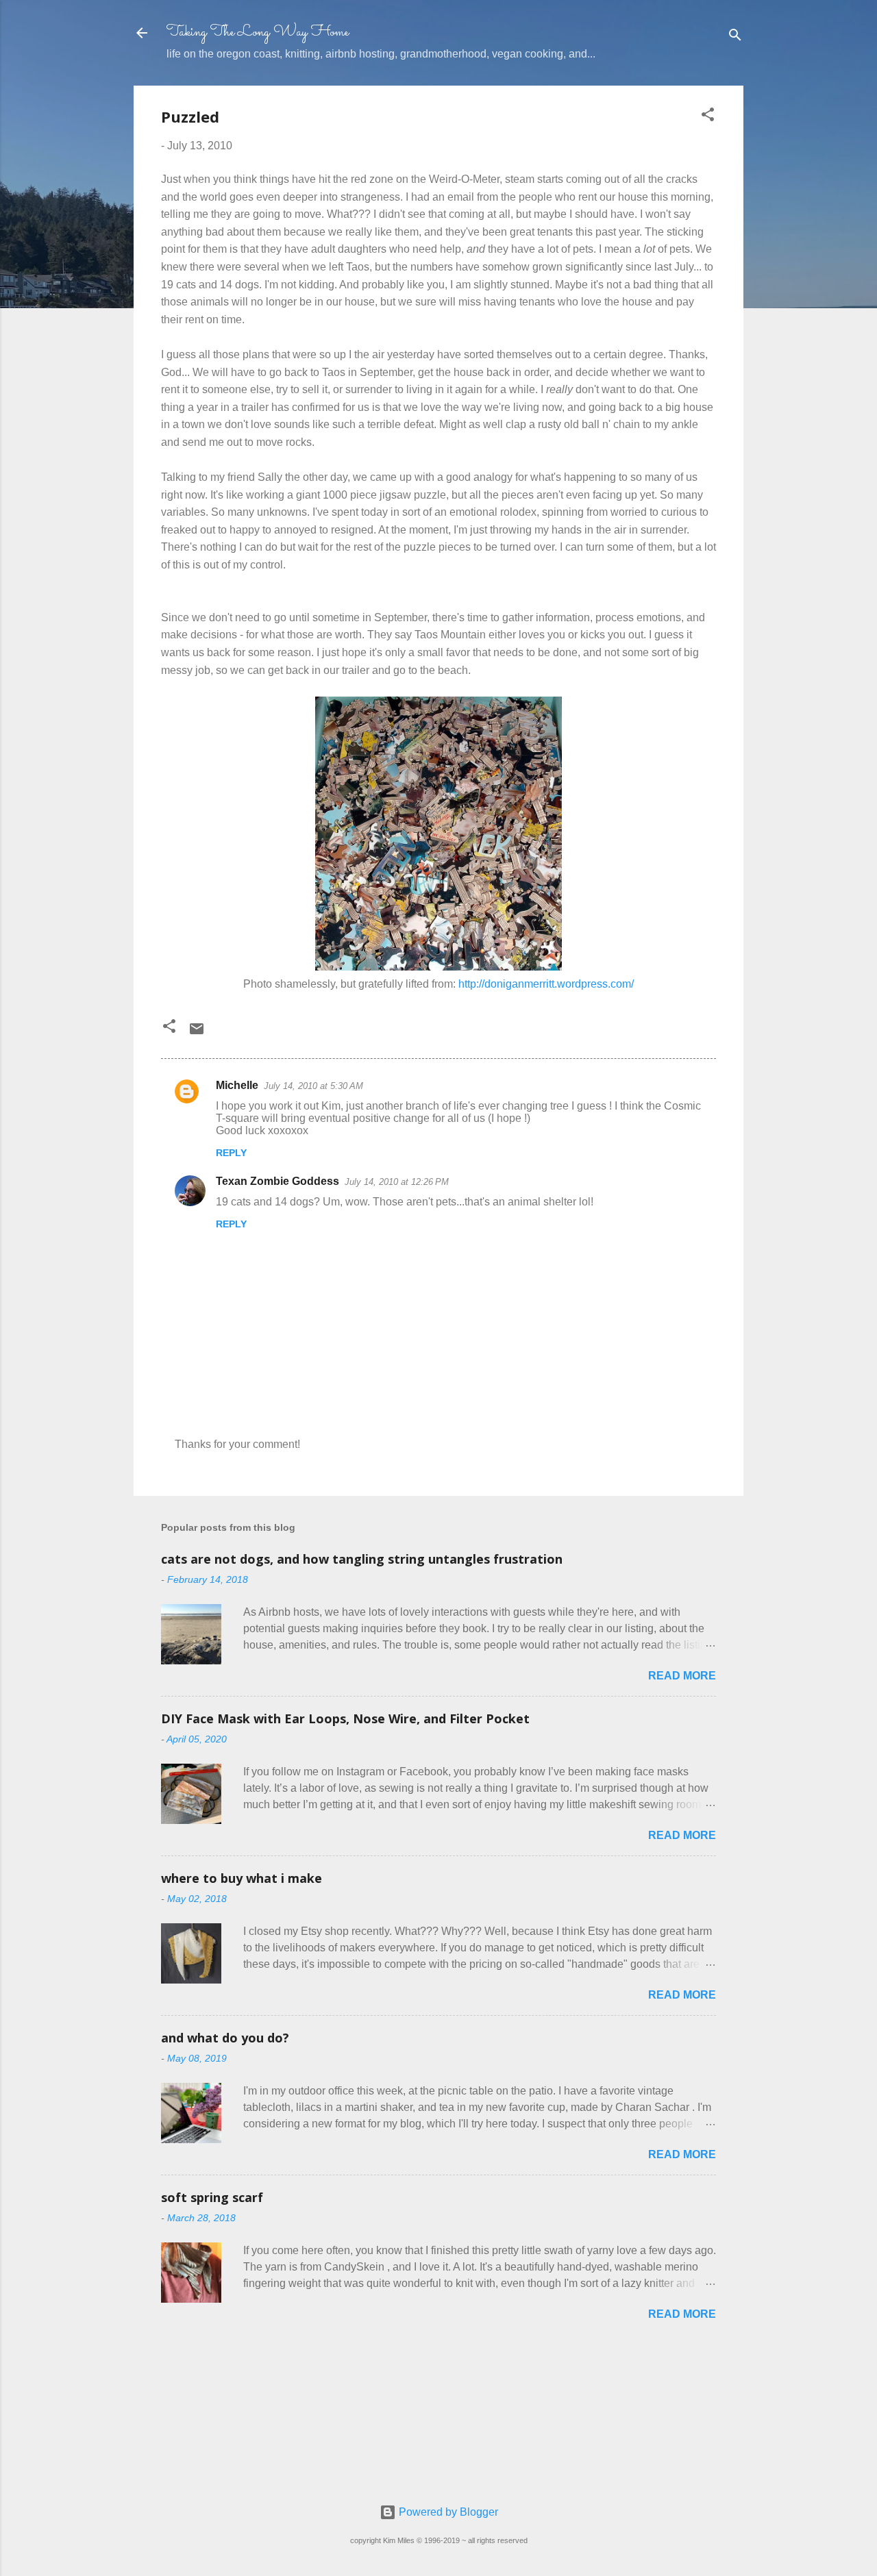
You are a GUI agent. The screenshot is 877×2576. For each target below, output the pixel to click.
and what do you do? (225, 2038)
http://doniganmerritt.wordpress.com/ (546, 984)
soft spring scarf (212, 2197)
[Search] (735, 37)
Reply (231, 1153)
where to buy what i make (242, 1878)
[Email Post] (197, 1033)
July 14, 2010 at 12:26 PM (397, 1182)
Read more (682, 1676)
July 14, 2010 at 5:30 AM (313, 1086)
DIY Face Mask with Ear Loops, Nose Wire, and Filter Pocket (345, 1718)
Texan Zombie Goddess (277, 1181)
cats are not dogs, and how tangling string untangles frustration (362, 1559)
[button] (708, 117)
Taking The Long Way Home (258, 33)
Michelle (237, 1085)
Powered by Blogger (447, 2512)
